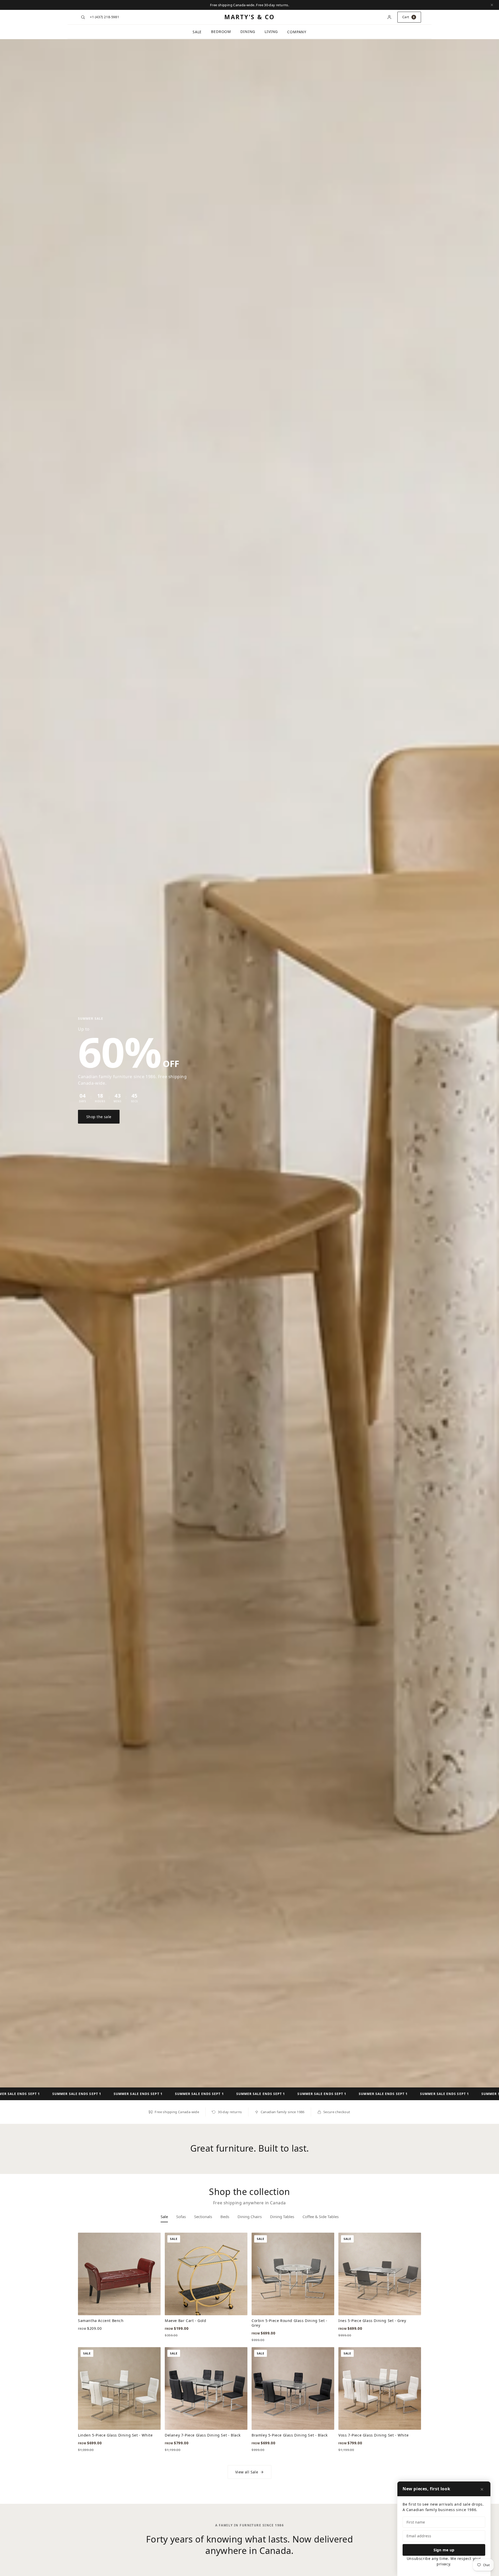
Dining (248, 32)
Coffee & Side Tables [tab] (321, 2217)
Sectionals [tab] (203, 2217)
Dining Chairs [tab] (250, 2217)
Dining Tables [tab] (282, 2217)
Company (297, 32)
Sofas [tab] (181, 2217)
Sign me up (444, 2550)
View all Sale (247, 2472)
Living (271, 32)
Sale (197, 32)
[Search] (83, 17)
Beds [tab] (225, 2217)
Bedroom (221, 32)
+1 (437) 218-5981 (104, 17)
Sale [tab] (164, 2217)
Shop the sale (99, 1117)
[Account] (389, 17)
